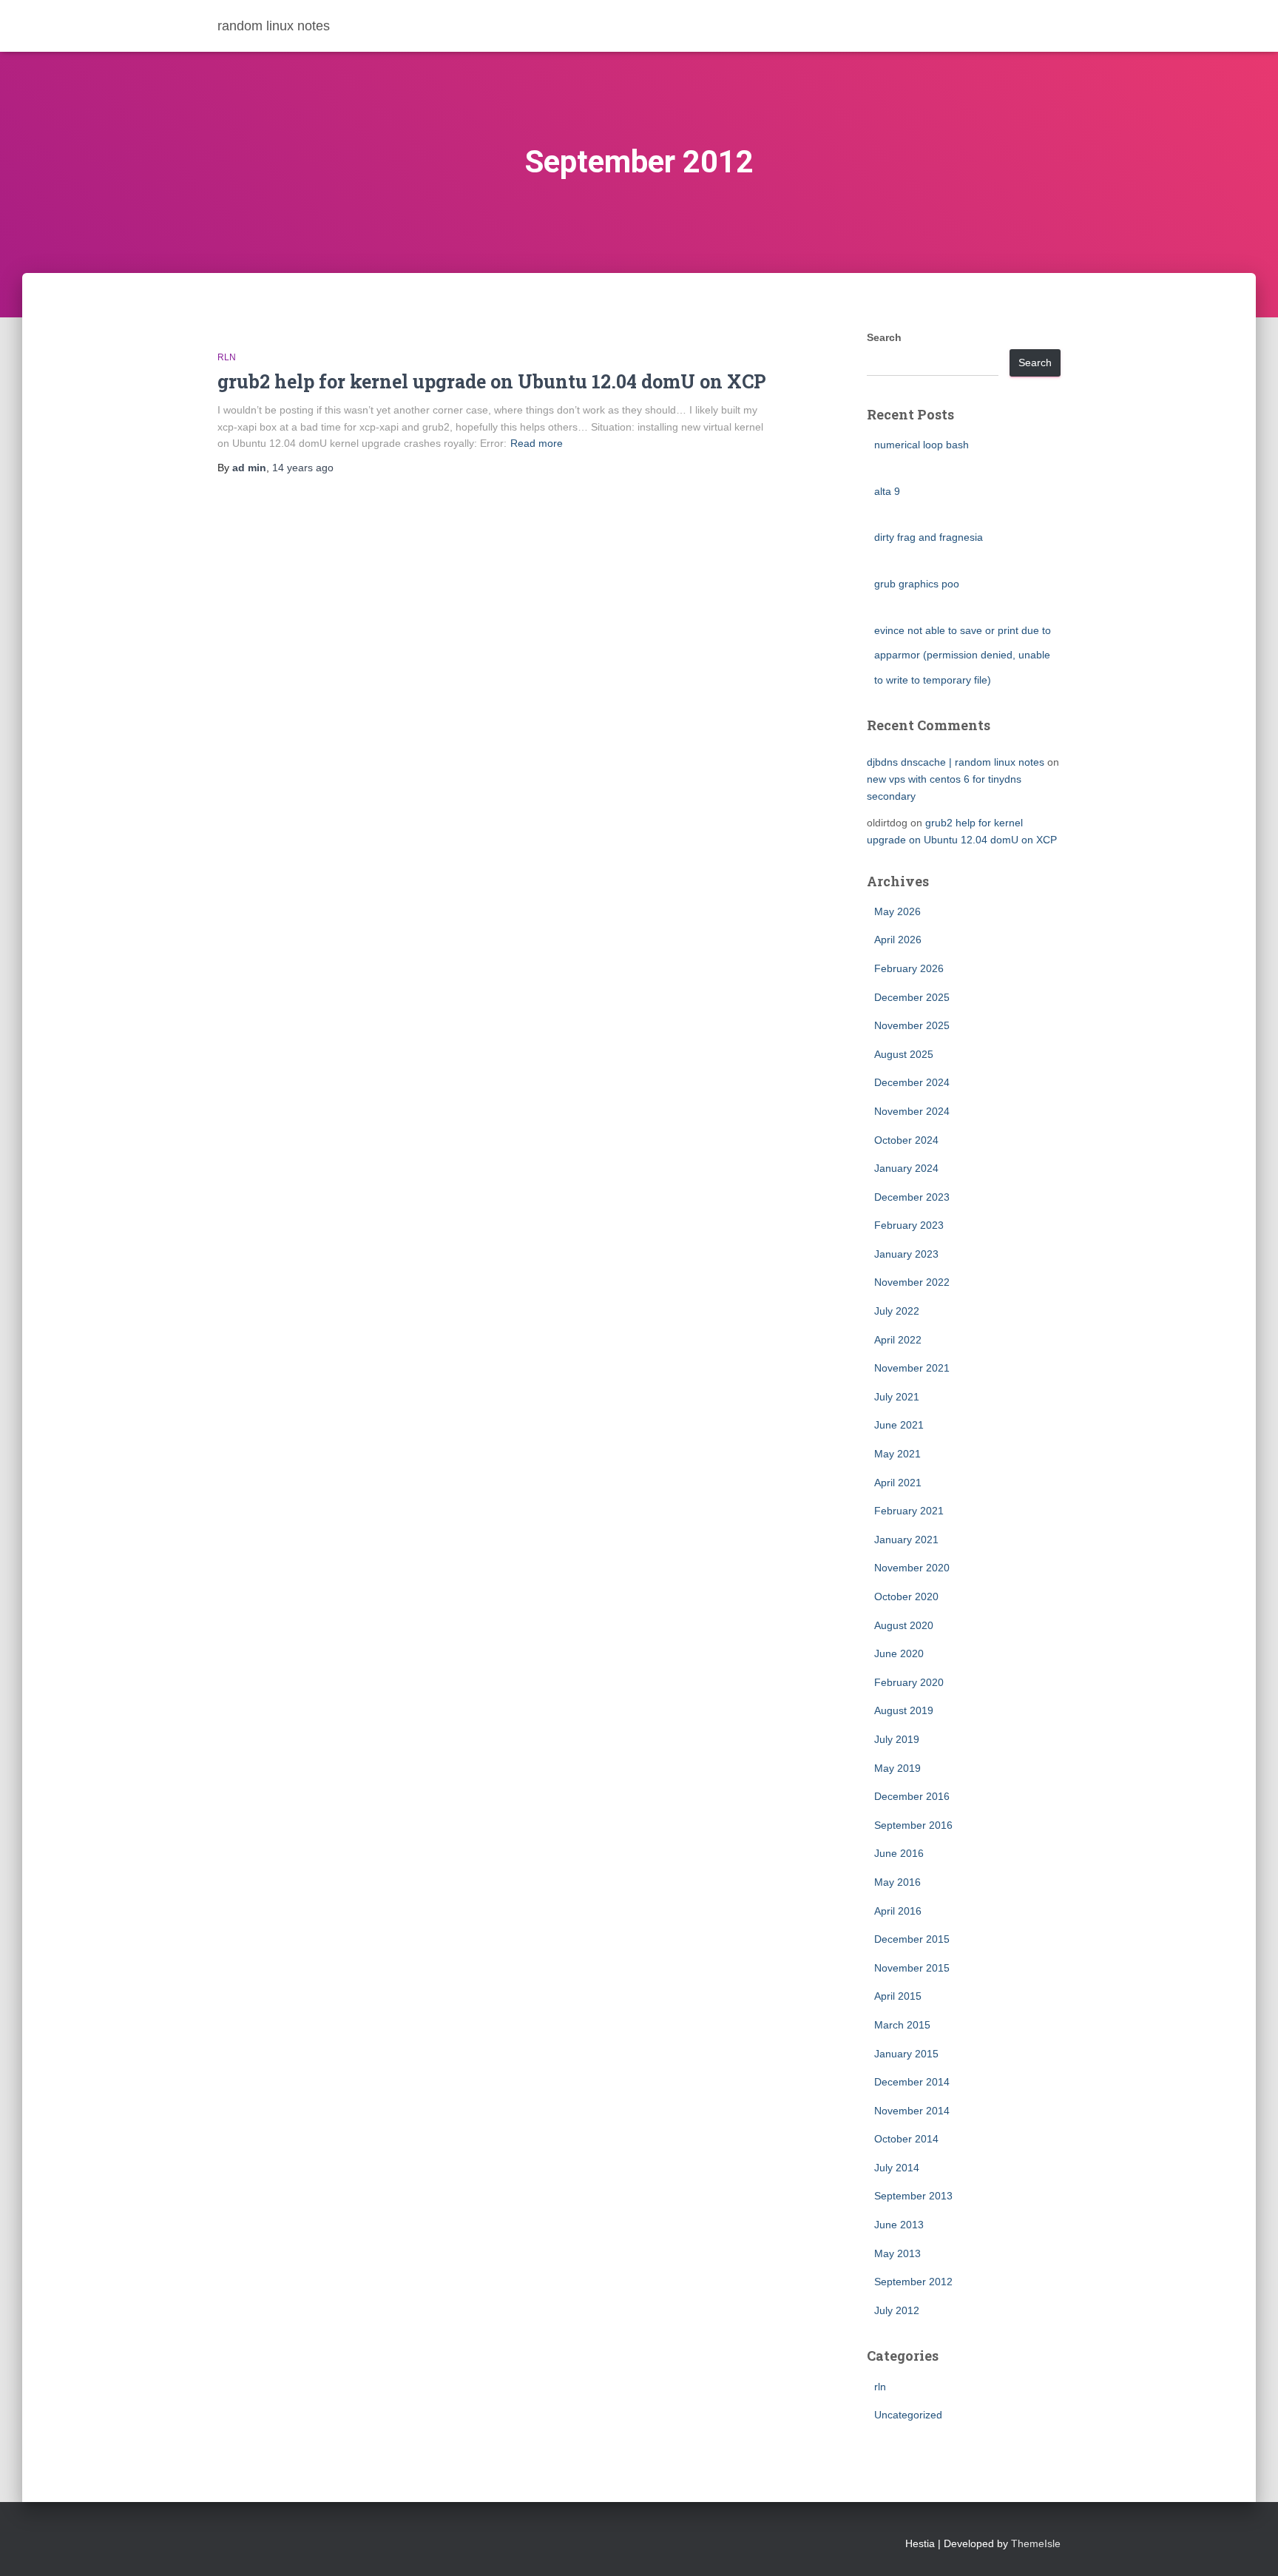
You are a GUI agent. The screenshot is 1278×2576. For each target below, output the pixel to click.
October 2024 (906, 1140)
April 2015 (898, 1996)
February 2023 (909, 1225)
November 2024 (912, 1111)
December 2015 (912, 1939)
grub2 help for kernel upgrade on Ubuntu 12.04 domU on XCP (492, 381)
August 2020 (904, 1625)
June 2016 (899, 1853)
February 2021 (909, 1511)
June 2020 (899, 1653)
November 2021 (912, 1368)
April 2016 (898, 1911)
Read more (537, 443)
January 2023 (906, 1254)
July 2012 (897, 2310)
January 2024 (906, 1168)
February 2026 (909, 968)
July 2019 (897, 1739)
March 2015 (902, 2025)
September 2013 (913, 2196)
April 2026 (898, 940)
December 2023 (912, 1197)
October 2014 (906, 2139)
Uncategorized (908, 2415)
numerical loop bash (922, 445)
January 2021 (906, 1540)
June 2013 (899, 2225)
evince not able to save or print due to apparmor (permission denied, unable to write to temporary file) (963, 655)
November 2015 (912, 1968)
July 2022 (897, 1311)
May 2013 (897, 2253)
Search (884, 337)
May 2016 (897, 1882)
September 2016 (913, 1825)
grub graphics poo (917, 584)
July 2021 (897, 1397)
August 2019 (904, 1710)
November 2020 (912, 1568)
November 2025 (912, 1025)
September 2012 (913, 2282)
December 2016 (912, 1796)
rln (227, 357)
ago (303, 468)
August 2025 (904, 1054)
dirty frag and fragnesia (929, 537)
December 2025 (912, 997)
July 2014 (897, 2168)
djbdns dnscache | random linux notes (956, 762)
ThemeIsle (1036, 2543)
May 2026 (897, 911)
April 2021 (898, 1483)
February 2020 (909, 1682)
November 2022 (912, 1282)
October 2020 (906, 1596)
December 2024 (912, 1082)
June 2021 (899, 1425)
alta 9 (887, 491)
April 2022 (898, 1340)
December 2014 (912, 2082)
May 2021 (897, 1454)
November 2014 (912, 2111)
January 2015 (906, 2054)
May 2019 (897, 1768)
